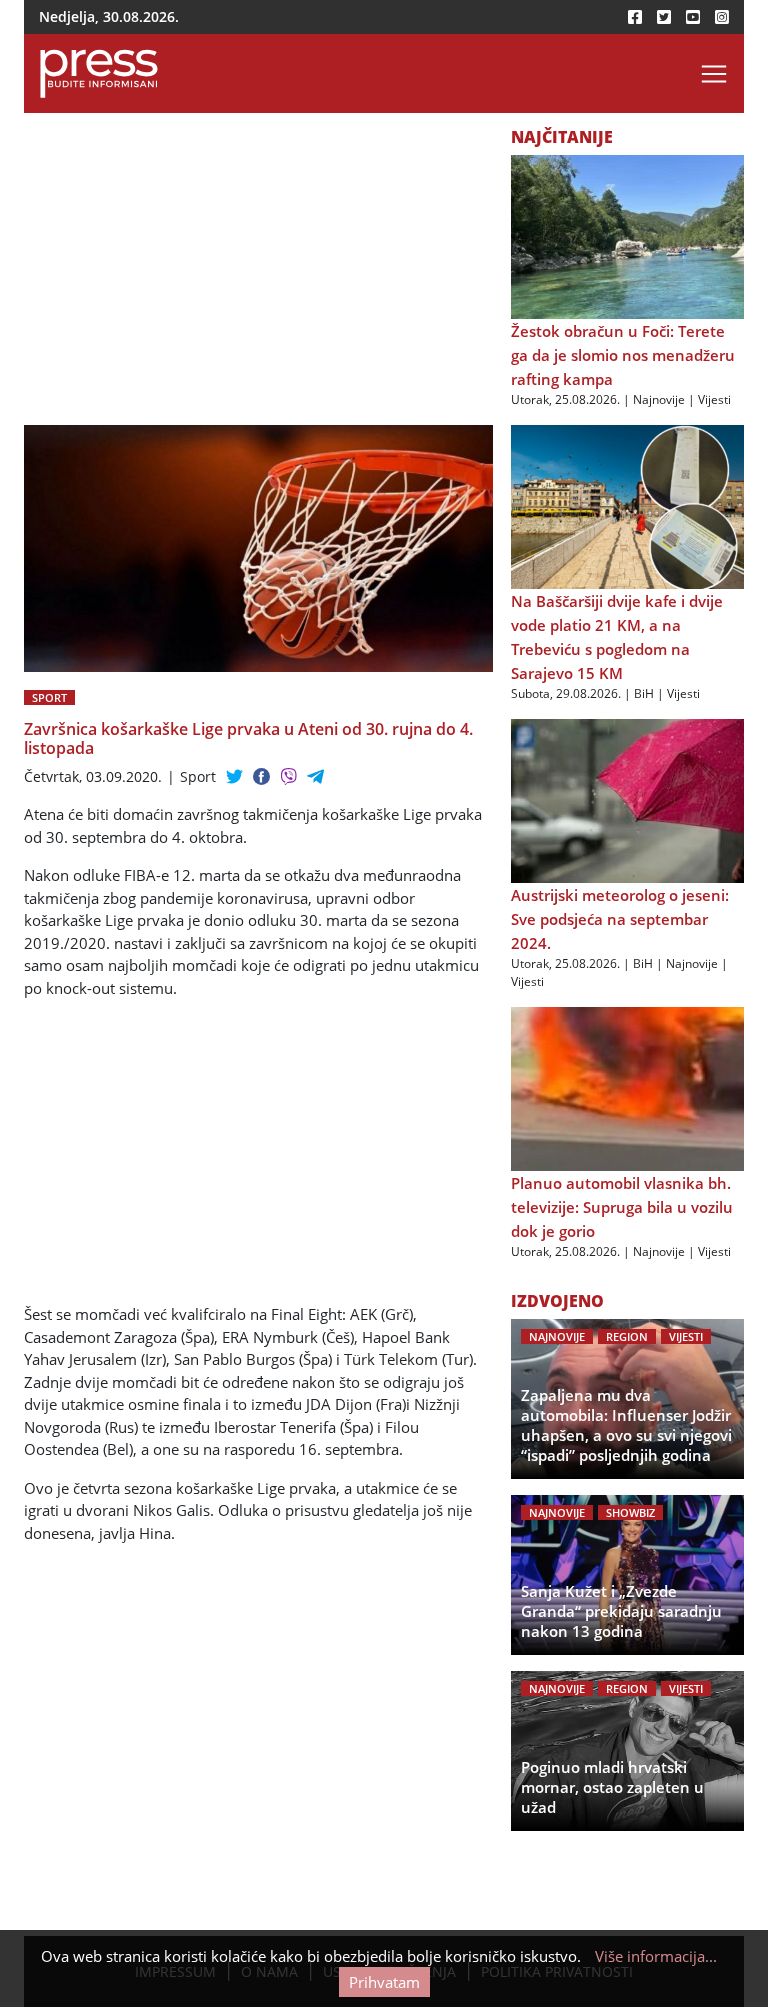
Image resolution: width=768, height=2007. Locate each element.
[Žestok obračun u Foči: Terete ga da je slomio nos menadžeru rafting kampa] (627, 236)
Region (627, 1336)
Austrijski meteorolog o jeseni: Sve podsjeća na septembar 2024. (620, 919)
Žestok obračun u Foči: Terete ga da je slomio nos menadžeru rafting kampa (623, 355)
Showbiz (630, 1512)
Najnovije (659, 399)
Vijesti (714, 399)
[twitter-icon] (664, 17)
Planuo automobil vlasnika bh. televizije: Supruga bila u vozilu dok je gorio (622, 1207)
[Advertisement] (258, 277)
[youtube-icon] (693, 17)
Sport (49, 697)
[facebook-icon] (635, 17)
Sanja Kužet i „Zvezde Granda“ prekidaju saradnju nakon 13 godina (621, 1611)
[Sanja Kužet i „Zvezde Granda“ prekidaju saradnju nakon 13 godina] (627, 1575)
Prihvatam (384, 1982)
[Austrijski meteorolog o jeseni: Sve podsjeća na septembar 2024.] (627, 800)
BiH (644, 693)
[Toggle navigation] (714, 74)
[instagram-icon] (722, 17)
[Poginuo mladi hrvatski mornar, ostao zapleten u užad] (627, 1751)
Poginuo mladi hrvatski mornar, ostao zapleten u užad (612, 1787)
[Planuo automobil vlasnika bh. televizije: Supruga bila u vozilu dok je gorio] (627, 1088)
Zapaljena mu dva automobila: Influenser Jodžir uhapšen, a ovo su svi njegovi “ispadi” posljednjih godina (626, 1425)
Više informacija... (656, 1956)
